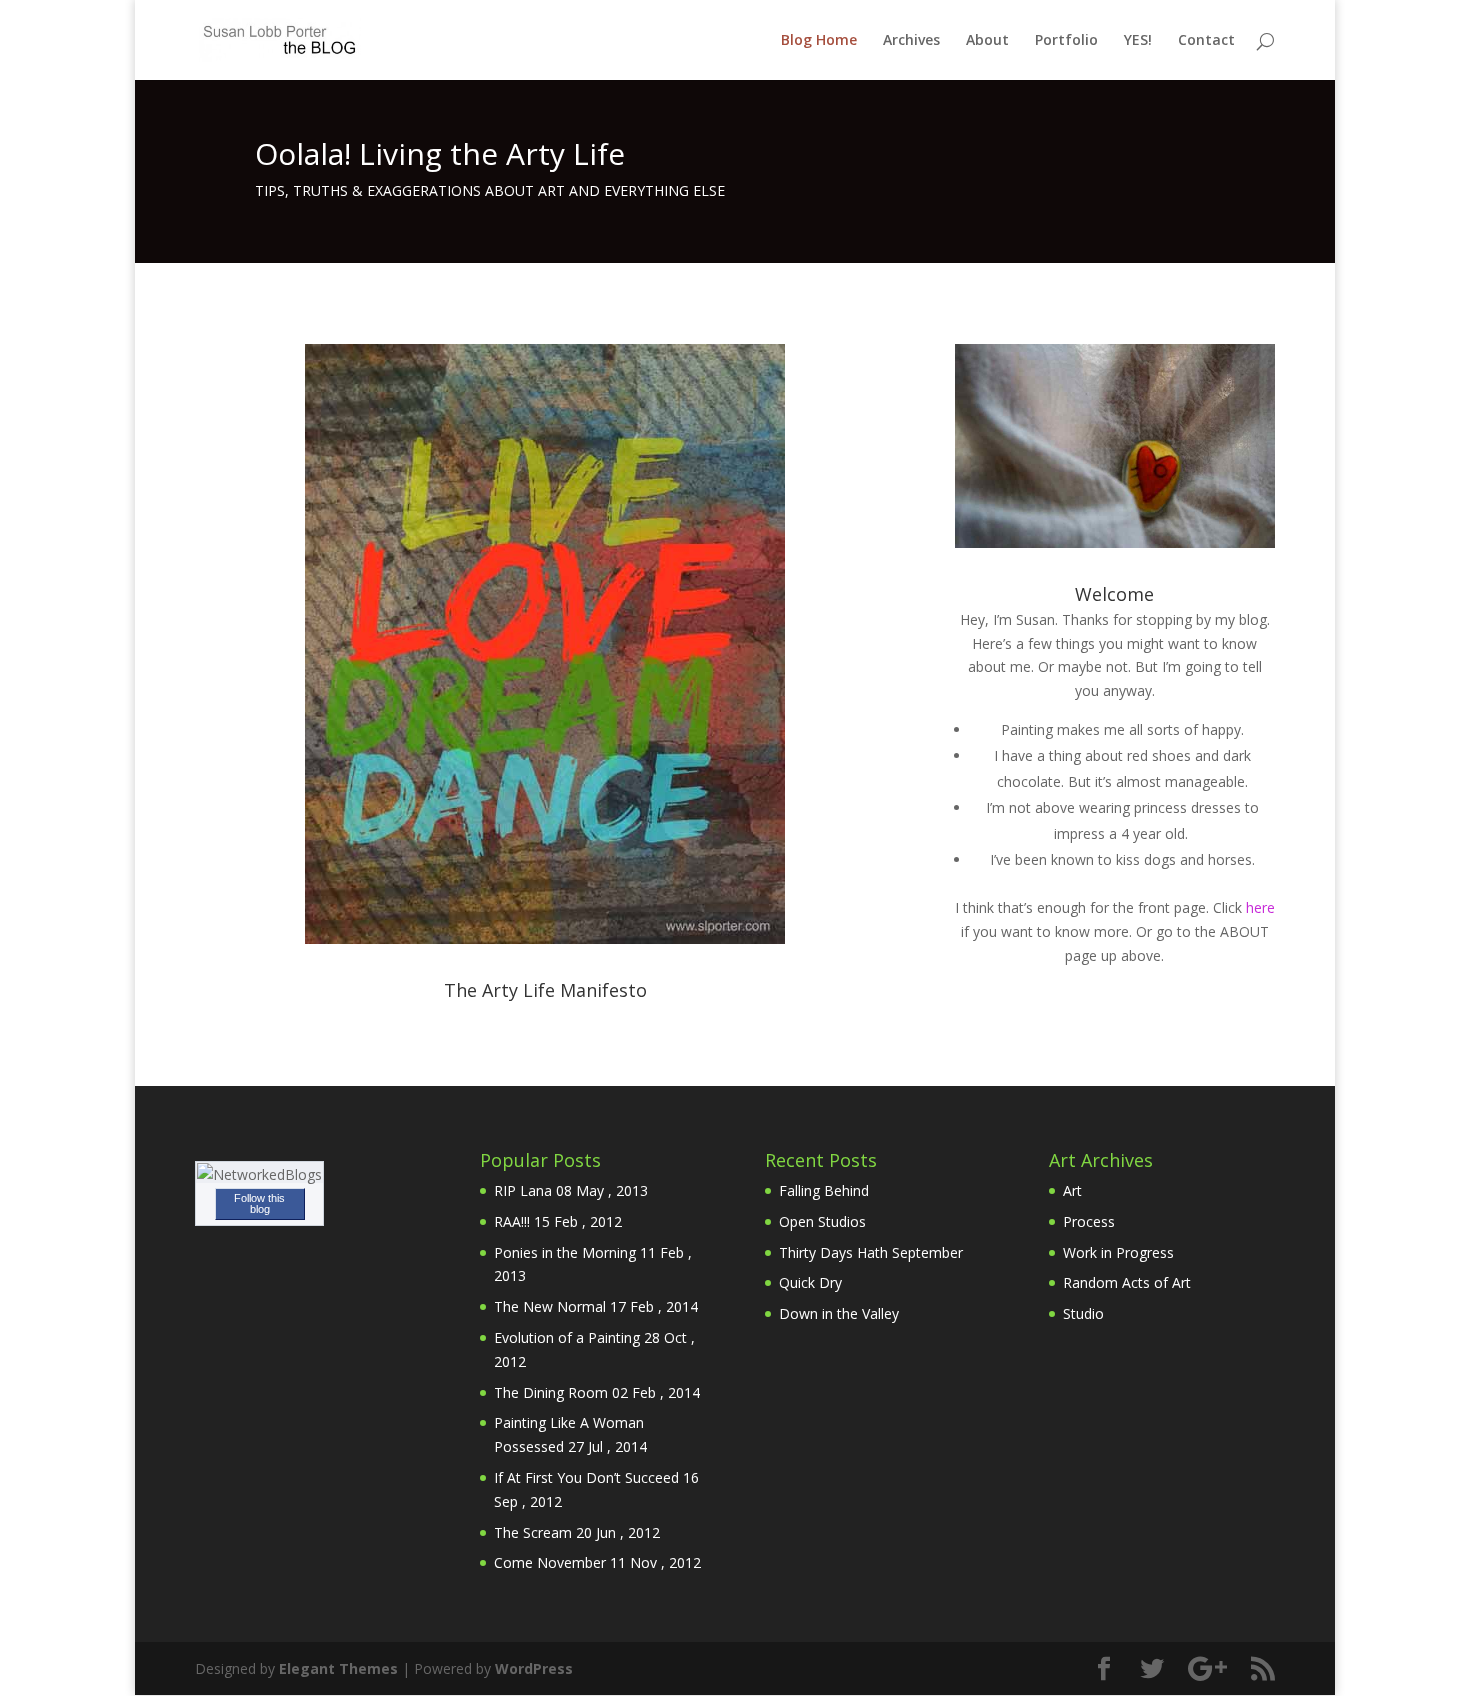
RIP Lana (523, 1190)
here (1260, 907)
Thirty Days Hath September (871, 1252)
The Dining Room (551, 1392)
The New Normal (550, 1306)
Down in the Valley (839, 1313)
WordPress (534, 1668)
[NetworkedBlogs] (259, 1174)
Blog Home (819, 41)
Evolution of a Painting (567, 1337)
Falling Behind (824, 1190)
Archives (911, 41)
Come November (550, 1562)
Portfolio (1066, 41)
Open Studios (822, 1221)
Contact (1206, 41)
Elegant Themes (338, 1668)
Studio (1083, 1313)
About (987, 41)
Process (1089, 1221)
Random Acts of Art (1127, 1282)
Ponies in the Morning (565, 1252)
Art (1072, 1190)
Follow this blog (259, 1203)
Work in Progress (1118, 1252)
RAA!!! (512, 1221)
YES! (1138, 41)
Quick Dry (810, 1282)
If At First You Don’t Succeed (586, 1477)
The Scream (533, 1532)
